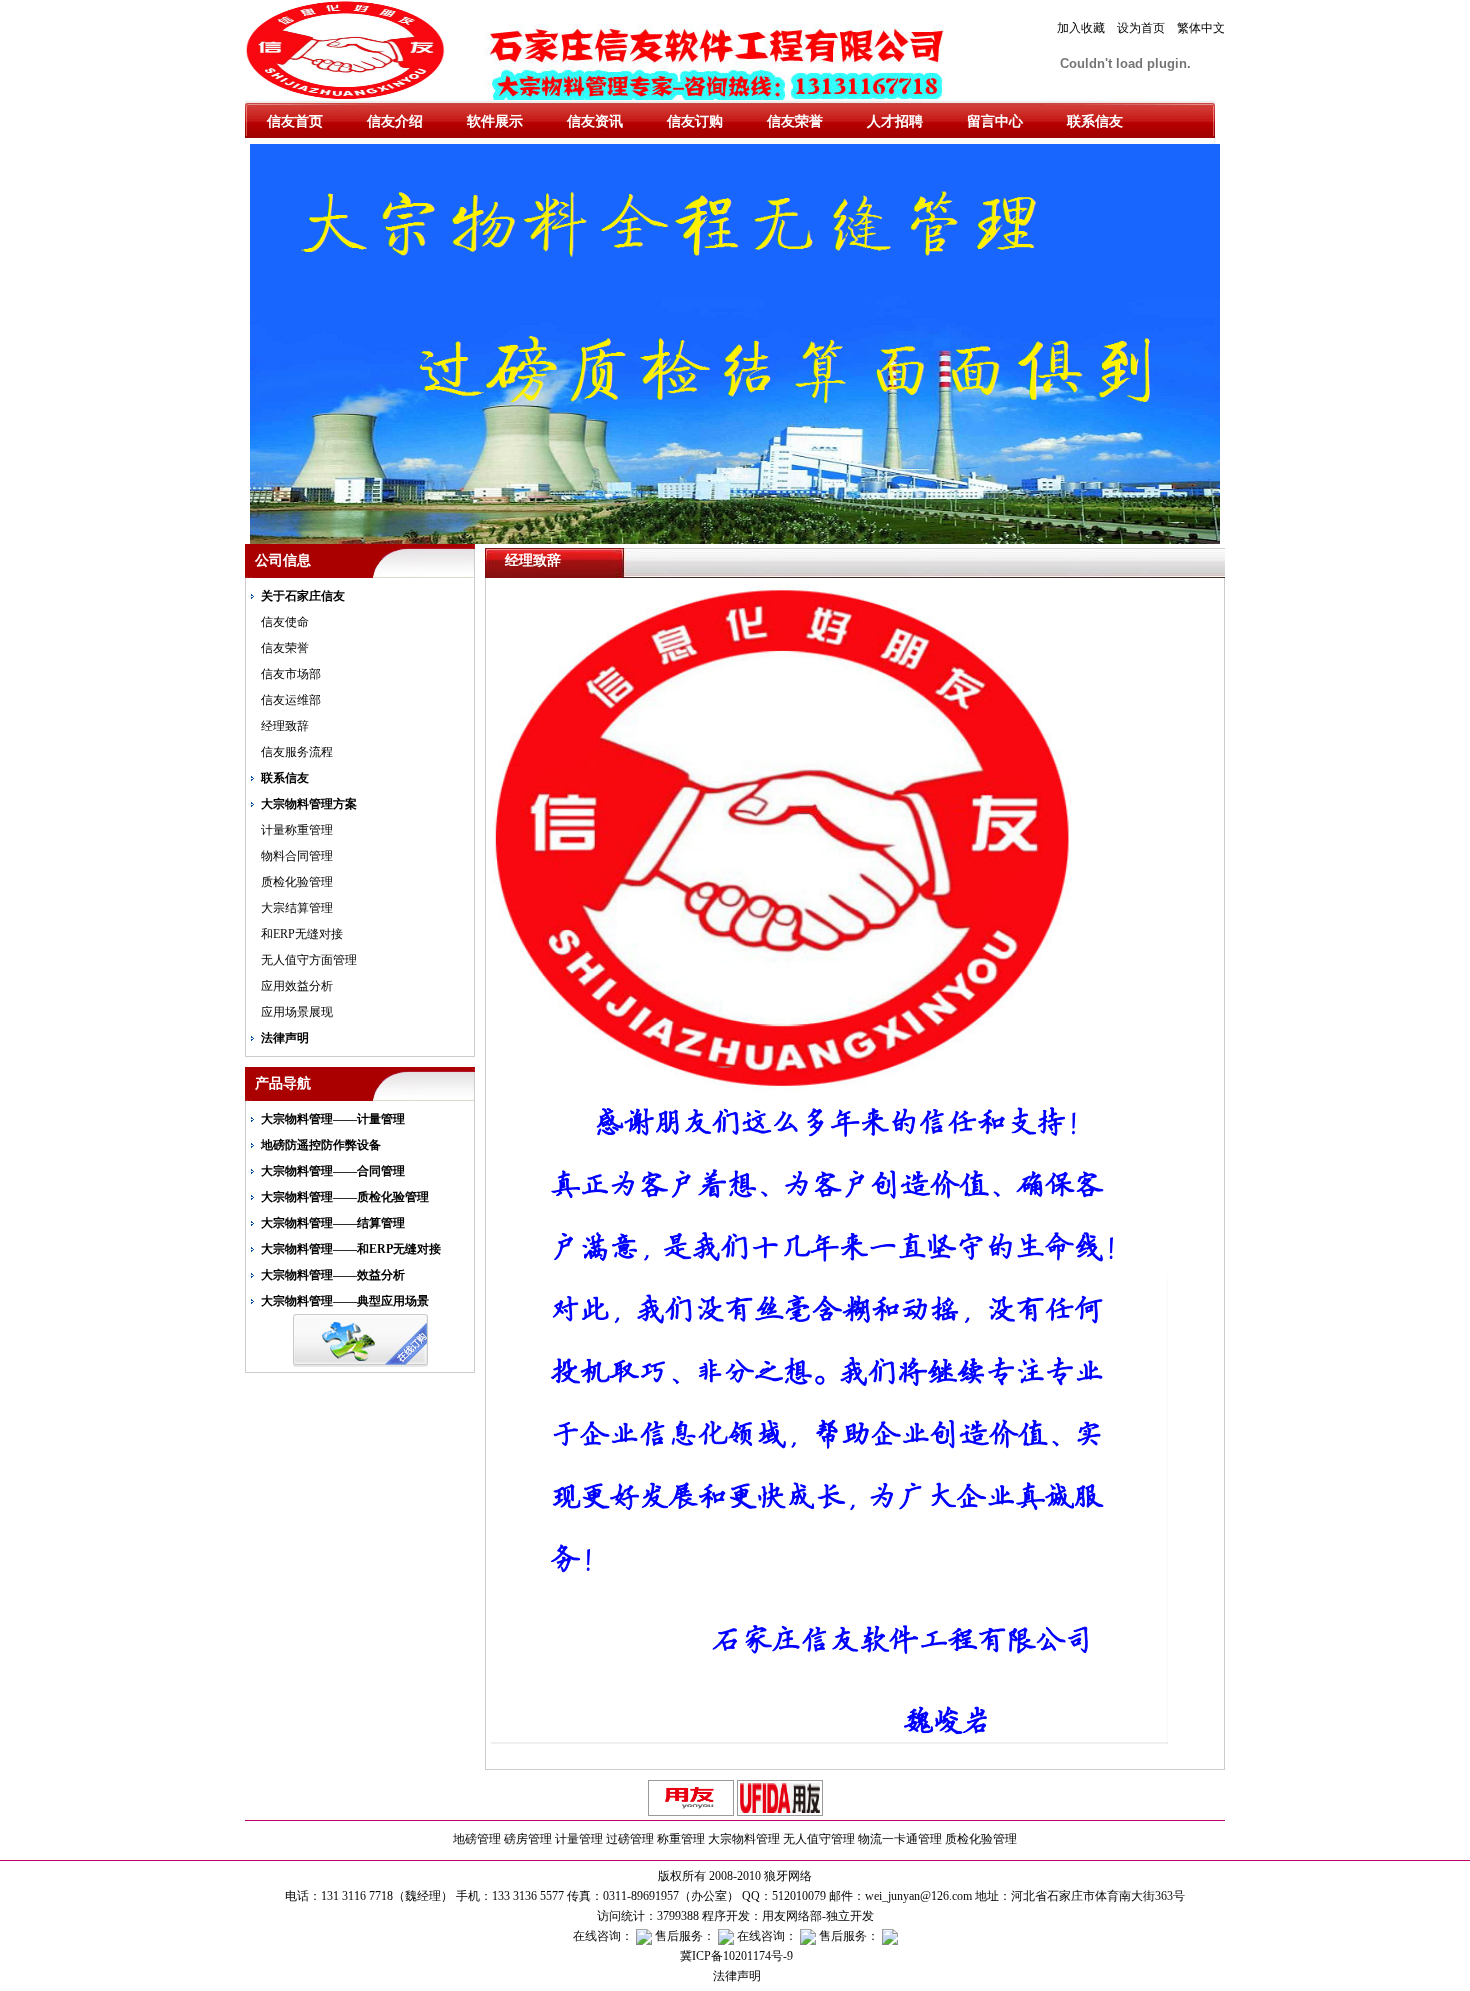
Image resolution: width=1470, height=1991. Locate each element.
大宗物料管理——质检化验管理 (345, 1197)
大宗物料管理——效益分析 (333, 1275)
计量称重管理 (297, 830)
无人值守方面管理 (309, 960)
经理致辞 (285, 726)
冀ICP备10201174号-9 (735, 1956)
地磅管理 (477, 1839)
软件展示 (495, 121)
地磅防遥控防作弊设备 (321, 1145)
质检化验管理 (297, 882)
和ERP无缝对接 (302, 934)
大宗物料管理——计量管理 (333, 1119)
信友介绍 (395, 121)
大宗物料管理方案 (309, 804)
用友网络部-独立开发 (818, 1916)
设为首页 (1141, 28)
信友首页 (295, 121)
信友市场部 (291, 674)
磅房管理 (528, 1839)
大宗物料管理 (744, 1839)
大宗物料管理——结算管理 (333, 1223)
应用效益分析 (297, 986)
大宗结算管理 (297, 908)
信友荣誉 (795, 121)
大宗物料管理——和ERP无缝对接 (351, 1249)
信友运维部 (291, 700)
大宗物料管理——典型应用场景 (345, 1301)
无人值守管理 (819, 1839)
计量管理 (579, 1839)
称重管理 (681, 1839)
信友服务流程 (297, 752)
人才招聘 (895, 121)
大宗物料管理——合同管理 (333, 1171)
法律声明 (285, 1038)
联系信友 (1095, 121)
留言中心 (995, 121)
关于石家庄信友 (303, 596)
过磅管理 (630, 1839)
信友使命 (285, 622)
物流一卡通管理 (900, 1839)
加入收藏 (1081, 28)
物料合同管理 (297, 856)
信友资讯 (595, 121)
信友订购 (695, 121)
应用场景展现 (297, 1012)
